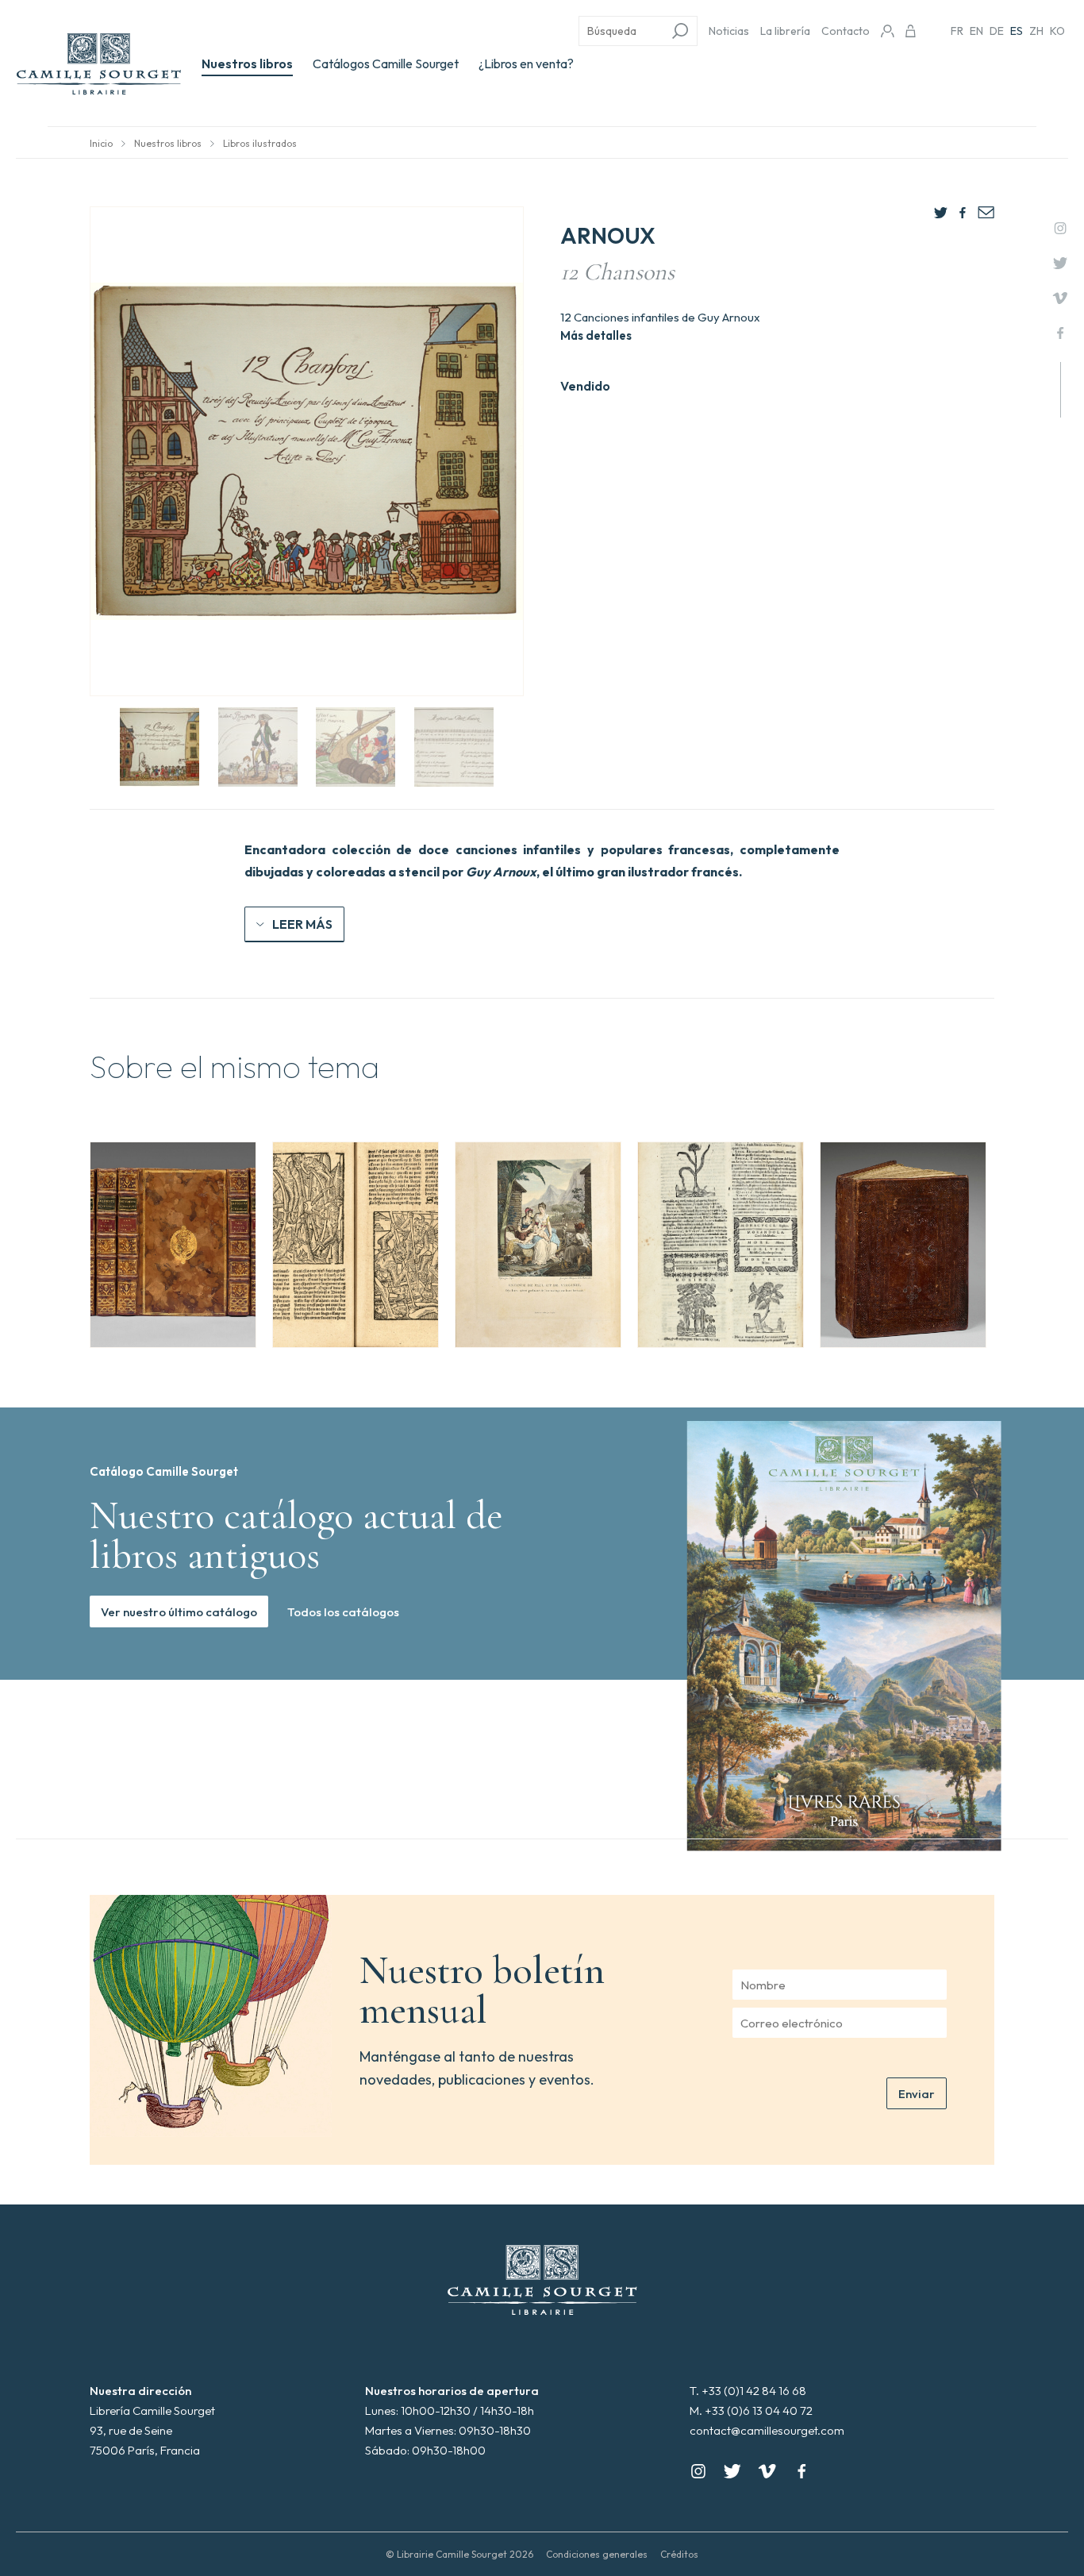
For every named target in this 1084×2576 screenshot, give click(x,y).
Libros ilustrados (260, 143)
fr (957, 31)
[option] (173, 1245)
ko (1057, 31)
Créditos (679, 2554)
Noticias (729, 31)
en (976, 31)
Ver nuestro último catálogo (179, 1612)
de (997, 31)
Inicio (101, 143)
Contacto (846, 31)
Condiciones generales (597, 2554)
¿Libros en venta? (526, 64)
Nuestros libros (247, 64)
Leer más (302, 924)
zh (1036, 31)
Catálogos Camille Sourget (386, 64)
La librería (785, 31)
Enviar (917, 2094)
